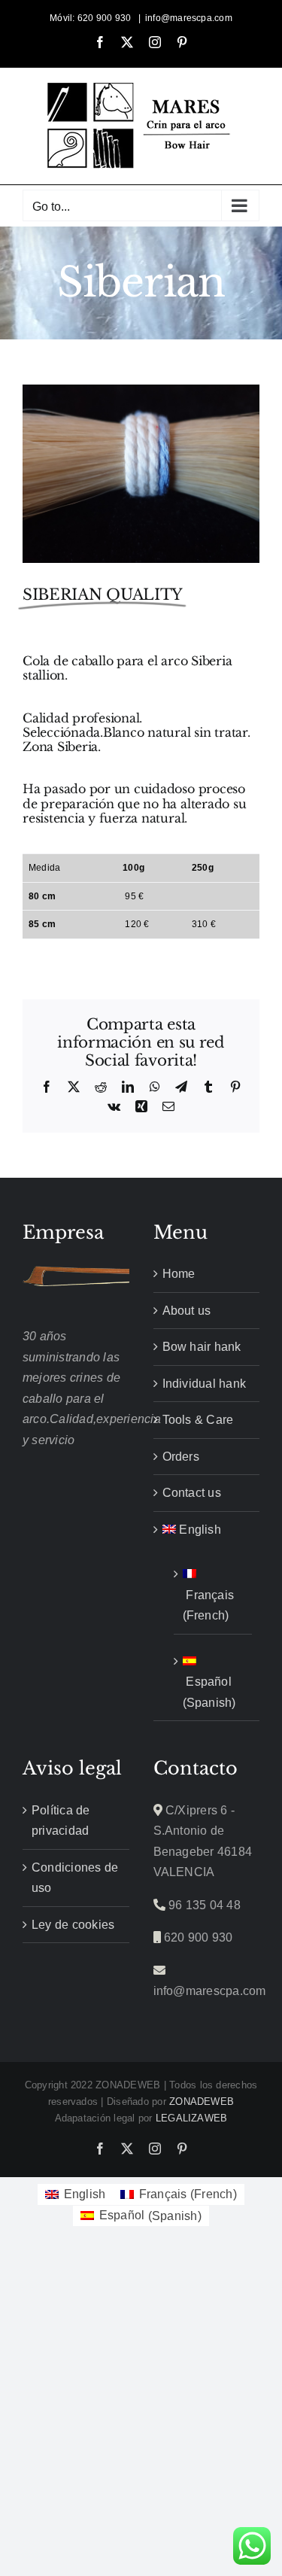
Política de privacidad (61, 1821)
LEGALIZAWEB (192, 2118)
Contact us (192, 1493)
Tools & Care (198, 1420)
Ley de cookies (73, 1925)
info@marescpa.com (189, 18)
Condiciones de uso (75, 1878)
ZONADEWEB (202, 2102)
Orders (181, 1457)
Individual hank (205, 1384)
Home (179, 1274)
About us (187, 1311)
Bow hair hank (202, 1347)
